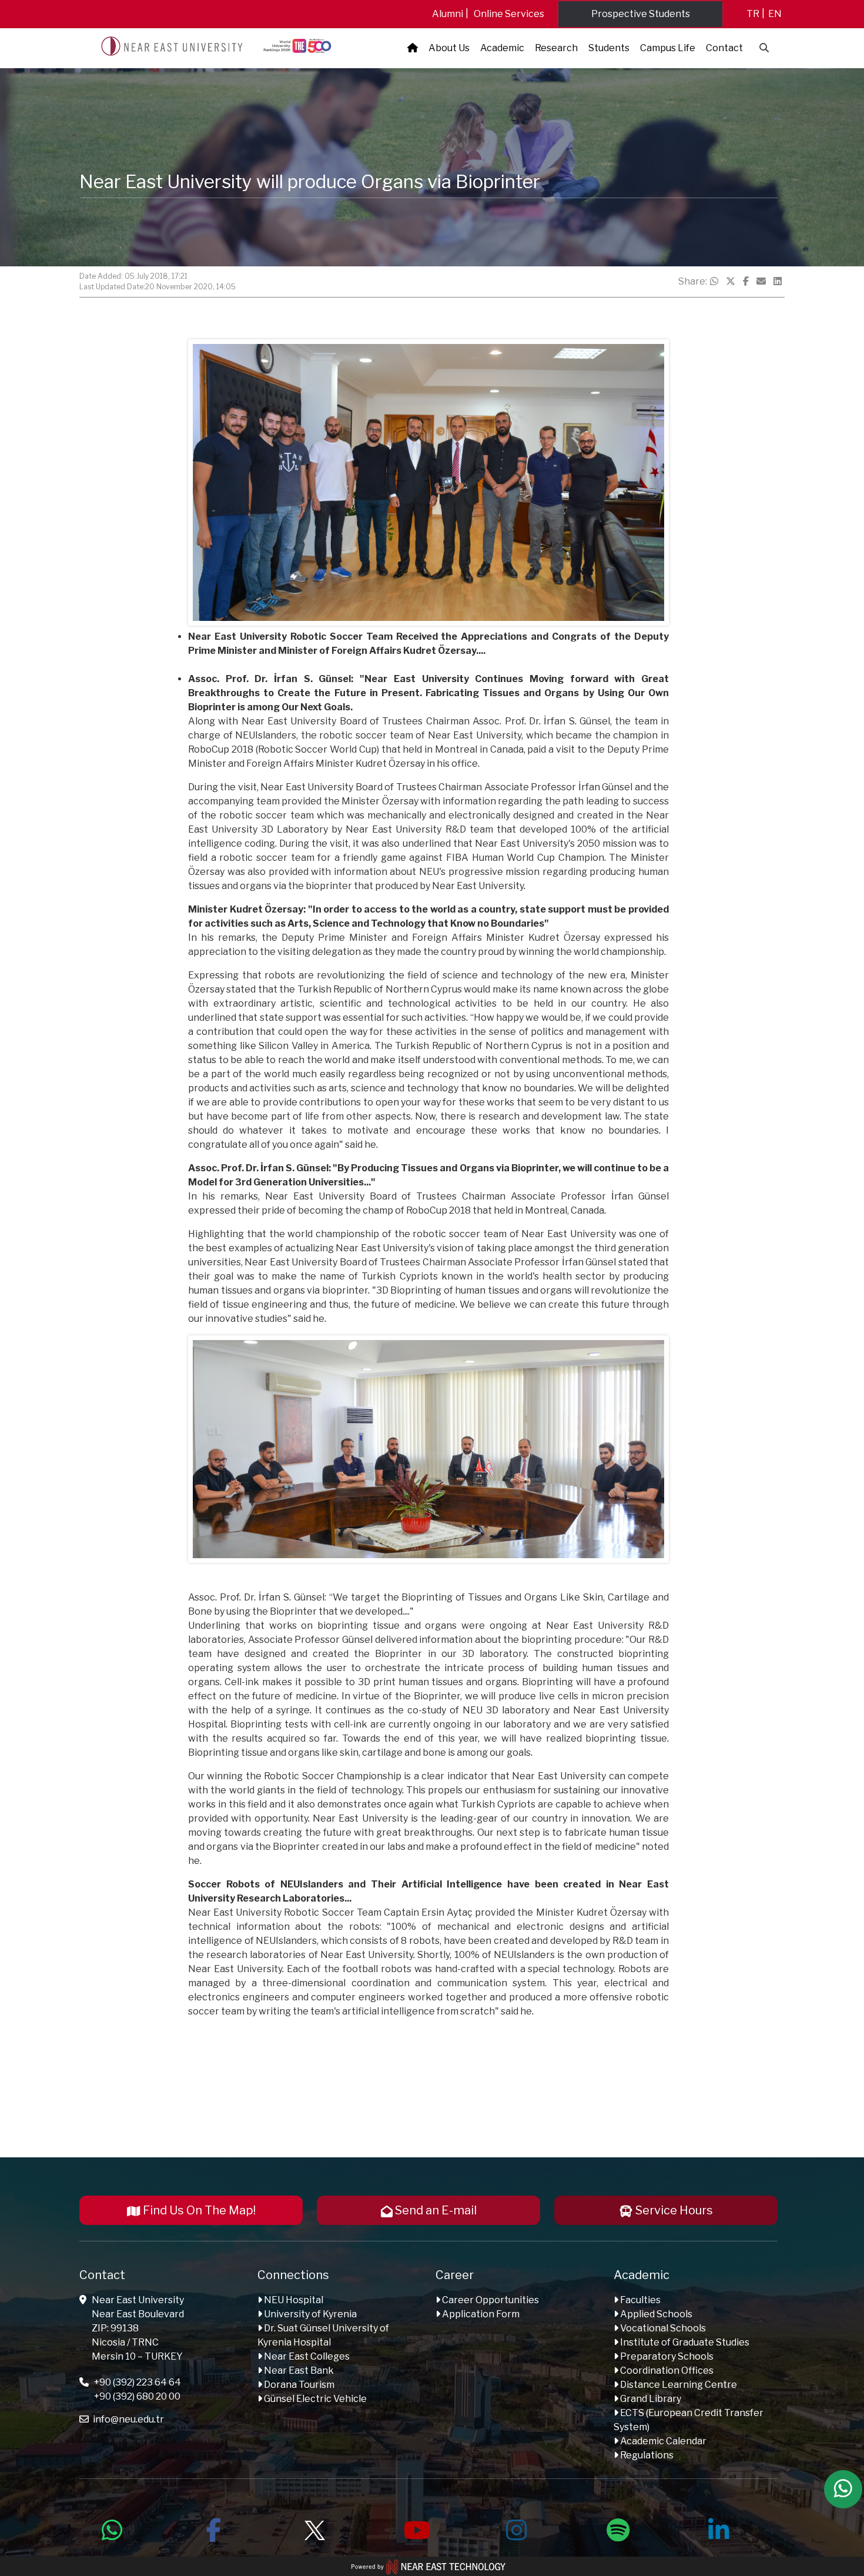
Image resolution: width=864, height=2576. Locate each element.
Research (556, 48)
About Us (449, 48)
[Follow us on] (314, 2528)
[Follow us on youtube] (416, 2528)
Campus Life (668, 48)
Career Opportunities (490, 2300)
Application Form (480, 2314)
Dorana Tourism (298, 2385)
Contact (724, 48)
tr (753, 14)
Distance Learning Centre (678, 2385)
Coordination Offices (666, 2370)
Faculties (639, 2300)
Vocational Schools (662, 2328)
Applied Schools (655, 2314)
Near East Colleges (306, 2356)
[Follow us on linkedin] (719, 2528)
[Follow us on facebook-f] (213, 2528)
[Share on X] (731, 282)
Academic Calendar (662, 2441)
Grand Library (650, 2399)
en (775, 14)
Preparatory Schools (666, 2356)
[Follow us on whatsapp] (112, 2528)
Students (609, 48)
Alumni (448, 14)
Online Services (509, 14)
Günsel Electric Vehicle (314, 2399)
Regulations (646, 2455)
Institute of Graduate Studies (684, 2342)
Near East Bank (298, 2370)
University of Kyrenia (309, 2314)
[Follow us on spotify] (618, 2528)
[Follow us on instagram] (517, 2528)
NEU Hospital (293, 2300)
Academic (502, 48)
